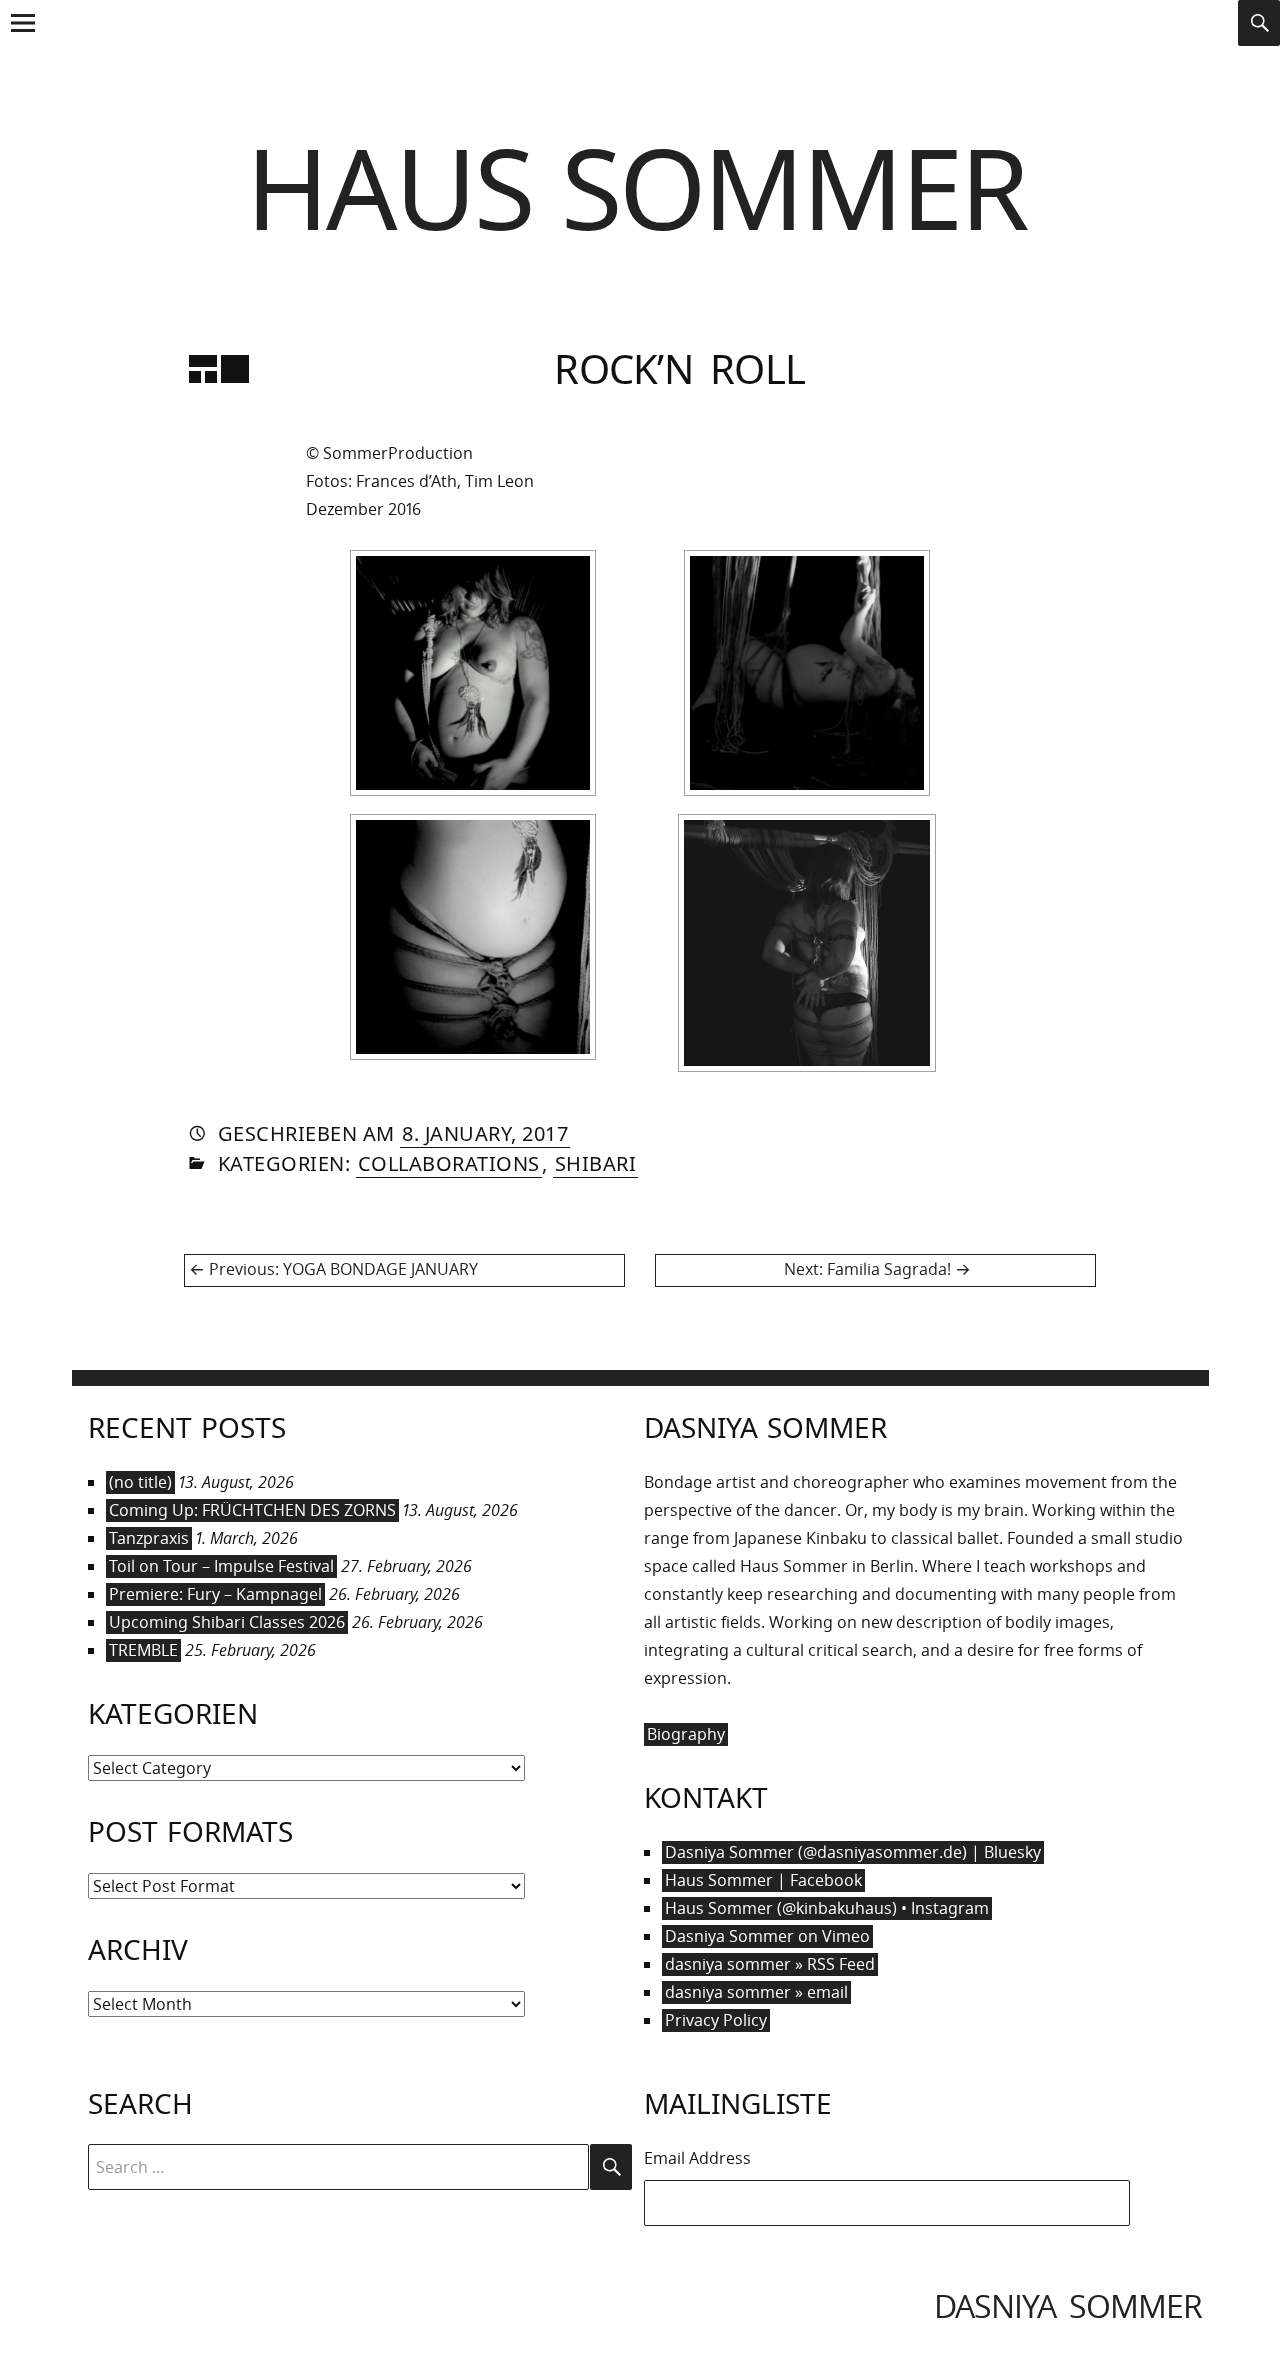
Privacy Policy (716, 2020)
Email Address (697, 2158)
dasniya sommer (1068, 2305)
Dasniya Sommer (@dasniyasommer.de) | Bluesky (853, 1852)
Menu (22, 43)
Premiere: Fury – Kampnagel (215, 1594)
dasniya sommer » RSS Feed (770, 1964)
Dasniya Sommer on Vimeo (767, 1936)
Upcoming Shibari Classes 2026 (227, 1622)
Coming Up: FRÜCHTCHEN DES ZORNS (252, 1510)
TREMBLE (143, 1650)
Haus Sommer (636, 186)
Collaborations (449, 1163)
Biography (686, 1734)
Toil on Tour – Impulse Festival (221, 1566)
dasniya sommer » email (756, 1992)
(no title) (140, 1482)
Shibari (596, 1163)
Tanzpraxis (149, 1538)
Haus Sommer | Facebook (763, 1880)
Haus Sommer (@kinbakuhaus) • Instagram (827, 1908)
